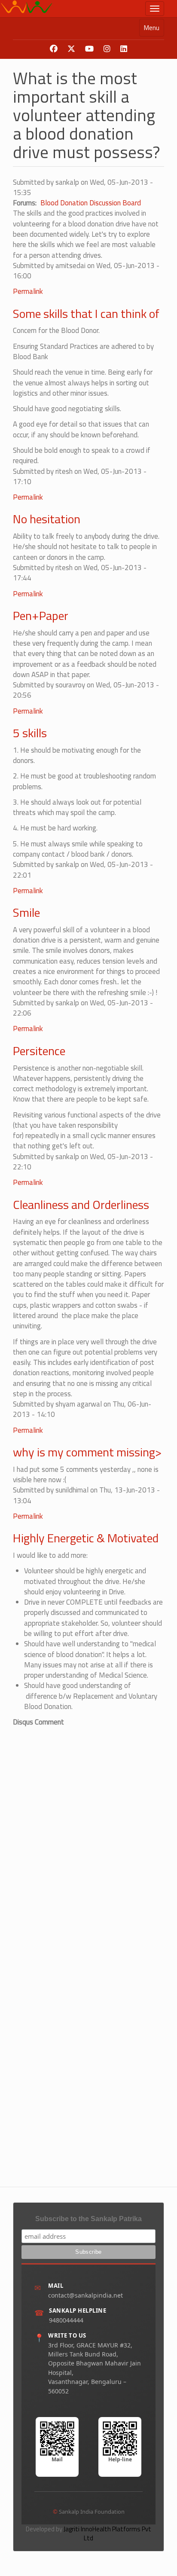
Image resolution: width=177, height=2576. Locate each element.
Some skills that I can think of (86, 313)
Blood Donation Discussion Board (91, 203)
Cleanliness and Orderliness (81, 1204)
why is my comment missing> (87, 1452)
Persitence (39, 1051)
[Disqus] (88, 1835)
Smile (26, 912)
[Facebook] (54, 49)
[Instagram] (107, 49)
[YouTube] (89, 49)
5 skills (30, 733)
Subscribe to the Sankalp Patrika (88, 2219)
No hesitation (47, 519)
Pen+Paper (41, 615)
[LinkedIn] (124, 49)
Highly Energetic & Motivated (86, 1538)
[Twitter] (71, 49)
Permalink (28, 291)
